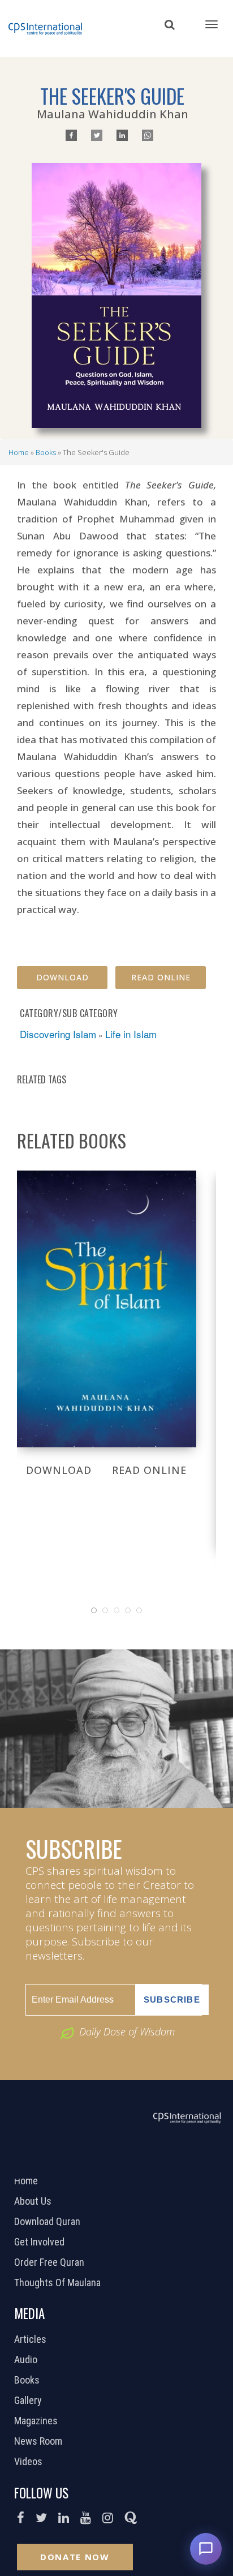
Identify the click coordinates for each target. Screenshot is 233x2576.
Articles (32, 2339)
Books (46, 452)
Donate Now (75, 2557)
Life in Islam (131, 1034)
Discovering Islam (58, 1034)
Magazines (37, 2421)
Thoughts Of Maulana (59, 2283)
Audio (27, 2360)
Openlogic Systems (154, 2164)
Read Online (161, 977)
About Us (34, 2201)
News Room (40, 2441)
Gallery (29, 2401)
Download (62, 977)
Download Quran (49, 2222)
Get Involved (41, 2242)
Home (19, 452)
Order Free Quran (51, 2262)
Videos (30, 2462)
